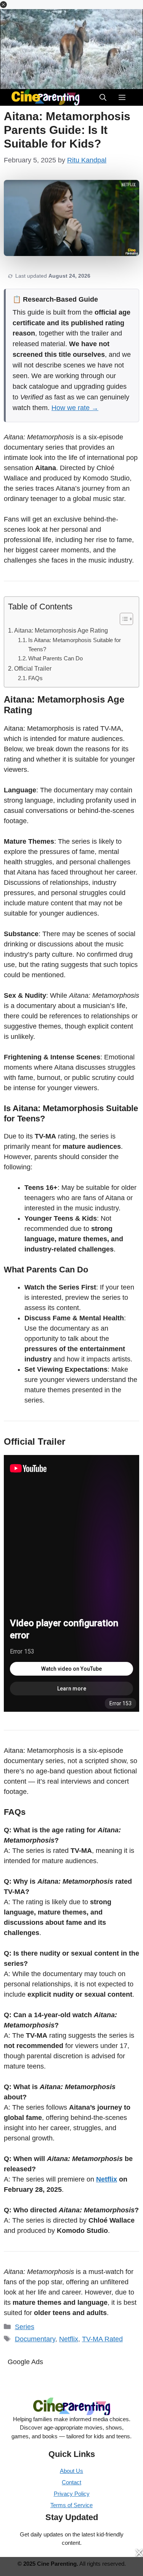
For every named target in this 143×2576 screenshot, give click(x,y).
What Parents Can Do (55, 658)
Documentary (35, 2339)
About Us (71, 2471)
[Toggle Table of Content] (123, 619)
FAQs (35, 678)
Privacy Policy (72, 2494)
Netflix (107, 2179)
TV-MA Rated (102, 2339)
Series (25, 2327)
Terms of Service (71, 2505)
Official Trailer (33, 668)
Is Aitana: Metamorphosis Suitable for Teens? (75, 645)
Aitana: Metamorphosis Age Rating (61, 630)
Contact (71, 2482)
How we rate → (75, 408)
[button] (3, 5)
